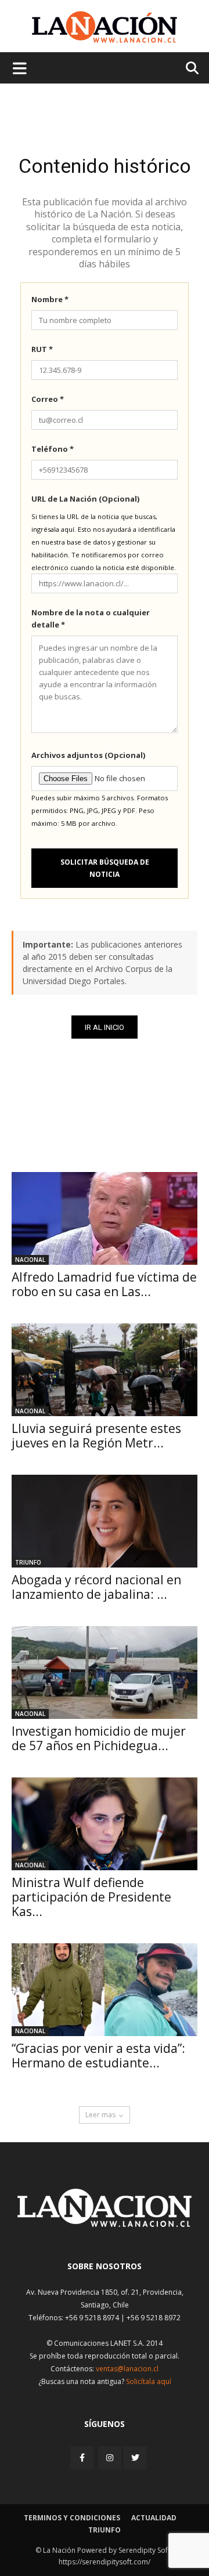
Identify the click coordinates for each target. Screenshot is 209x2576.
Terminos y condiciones (72, 2518)
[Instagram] (110, 2457)
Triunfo (28, 1562)
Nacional (30, 1260)
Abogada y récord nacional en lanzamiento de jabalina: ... (96, 1587)
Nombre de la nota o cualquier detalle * (91, 618)
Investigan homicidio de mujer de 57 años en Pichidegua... (99, 1738)
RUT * (42, 349)
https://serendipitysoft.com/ (105, 2562)
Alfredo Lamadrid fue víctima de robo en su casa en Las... (104, 1284)
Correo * (48, 399)
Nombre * (50, 299)
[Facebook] (83, 2457)
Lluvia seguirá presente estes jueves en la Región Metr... (96, 1436)
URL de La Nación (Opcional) (85, 499)
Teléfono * (53, 449)
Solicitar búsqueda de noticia (105, 868)
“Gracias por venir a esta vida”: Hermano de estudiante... (98, 2056)
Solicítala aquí (149, 2381)
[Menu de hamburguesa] (20, 68)
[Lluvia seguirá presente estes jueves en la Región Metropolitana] (105, 1370)
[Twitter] (135, 2458)
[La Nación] (105, 27)
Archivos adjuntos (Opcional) (88, 755)
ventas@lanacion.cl (127, 2369)
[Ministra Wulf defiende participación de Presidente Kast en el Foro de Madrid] (105, 1824)
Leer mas (100, 2115)
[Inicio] (105, 2224)
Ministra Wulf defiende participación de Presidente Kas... (91, 1897)
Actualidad (154, 2518)
